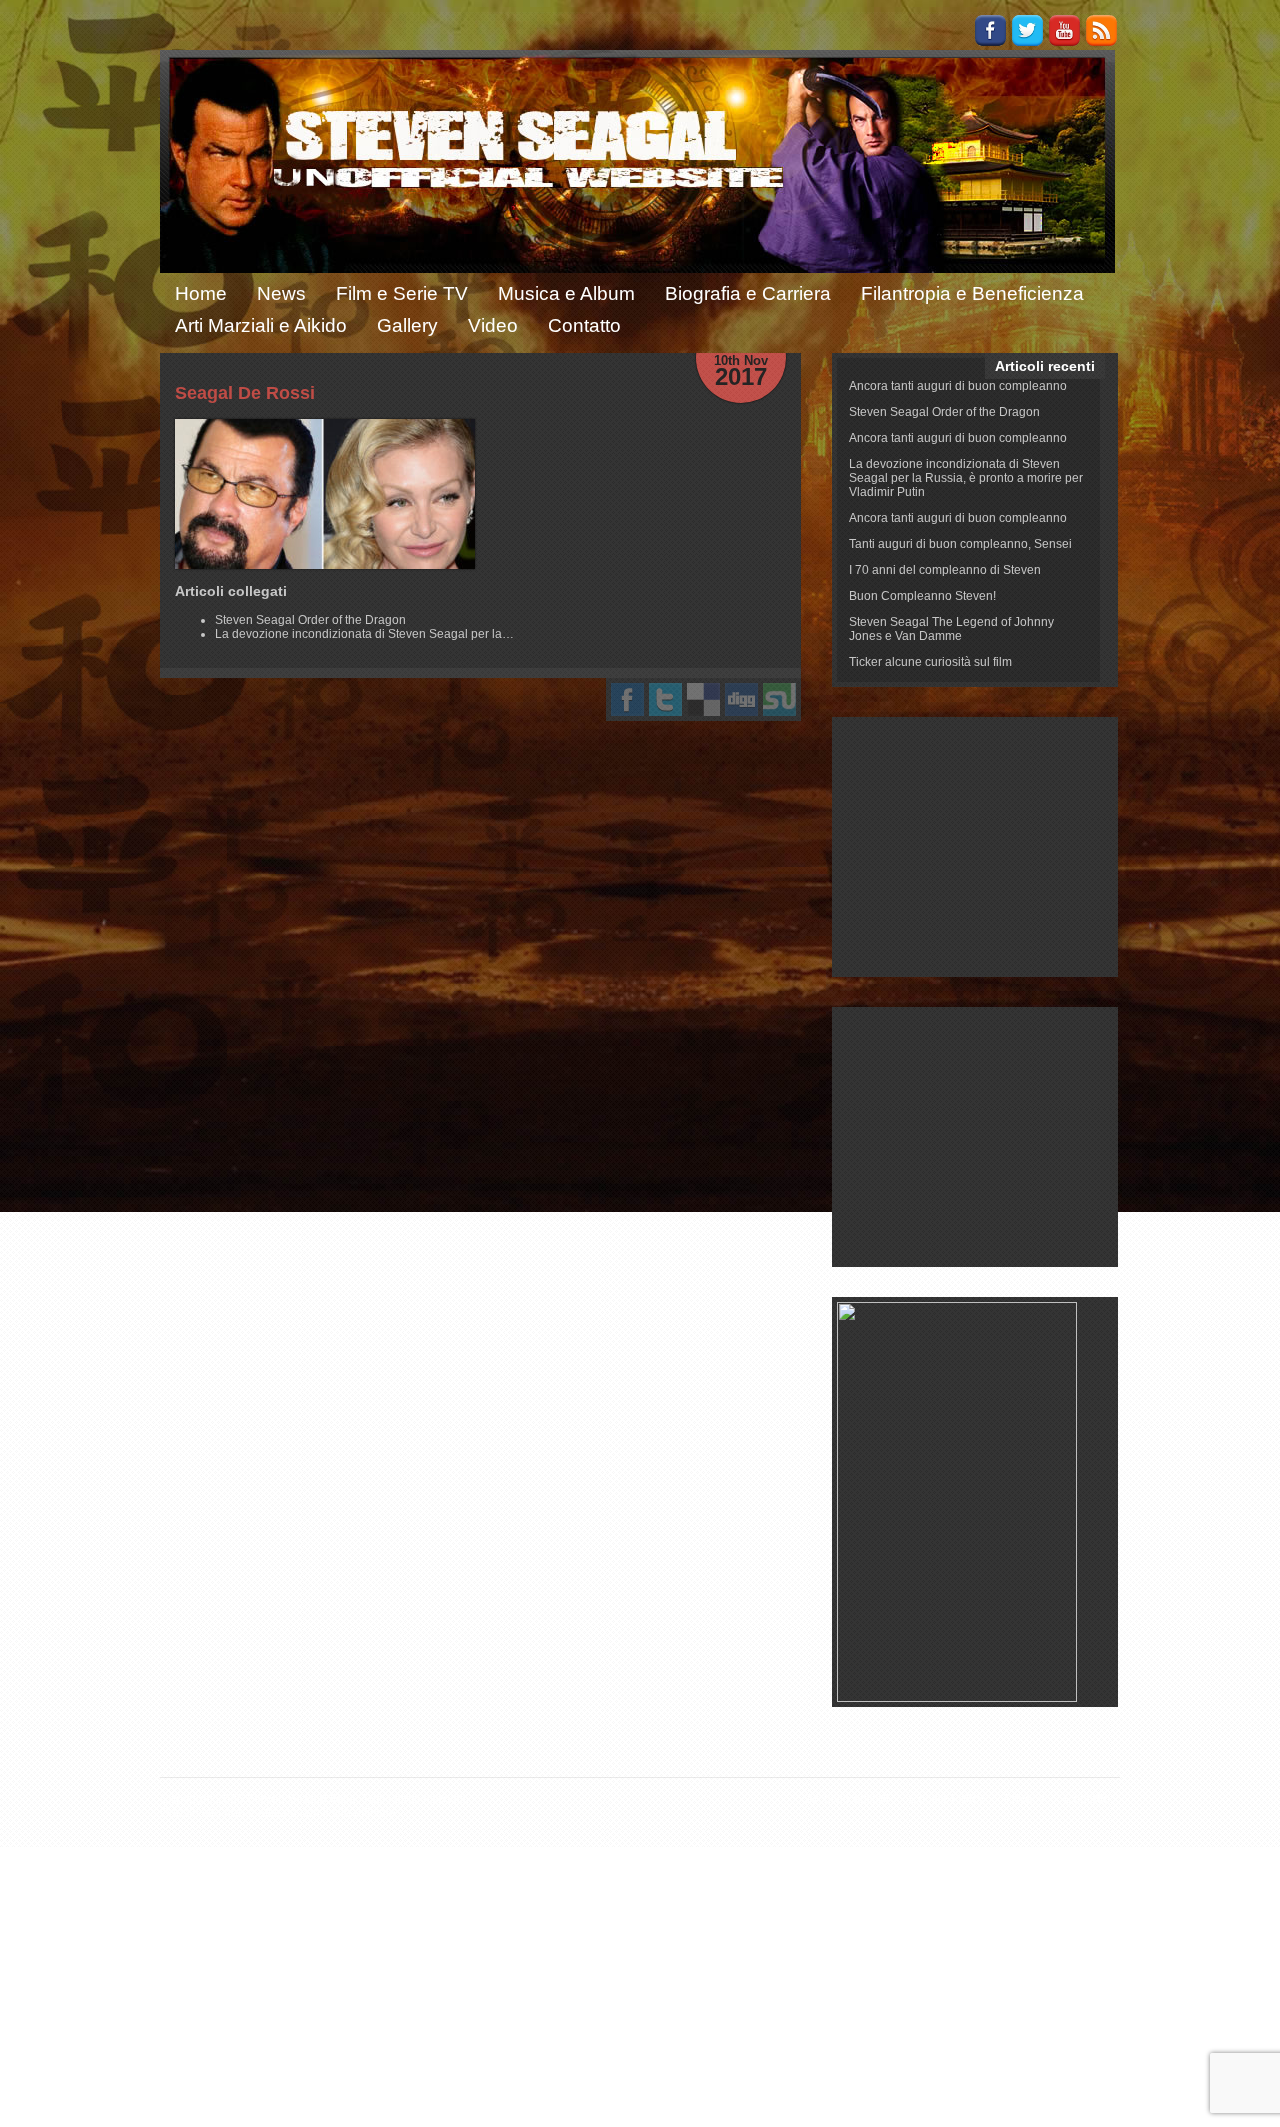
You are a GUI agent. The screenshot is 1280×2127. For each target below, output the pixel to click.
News (281, 293)
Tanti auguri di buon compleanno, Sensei (960, 544)
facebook (627, 699)
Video (493, 325)
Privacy (1024, 1799)
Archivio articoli (847, 1799)
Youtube (1064, 30)
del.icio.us (703, 699)
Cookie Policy (946, 1799)
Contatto (584, 325)
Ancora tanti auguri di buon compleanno (958, 386)
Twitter (1027, 30)
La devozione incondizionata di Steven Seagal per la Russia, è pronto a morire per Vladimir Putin (966, 478)
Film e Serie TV (402, 293)
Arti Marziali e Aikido (261, 325)
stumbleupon (779, 699)
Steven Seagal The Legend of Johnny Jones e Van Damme (951, 629)
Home (201, 293)
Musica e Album (566, 293)
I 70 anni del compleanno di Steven (945, 570)
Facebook (990, 30)
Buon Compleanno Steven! (922, 596)
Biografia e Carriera (748, 293)
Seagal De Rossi (245, 393)
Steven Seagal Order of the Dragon (944, 412)
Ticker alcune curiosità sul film (930, 662)
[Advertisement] (975, 847)
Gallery (407, 325)
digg (741, 699)
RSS (1101, 30)
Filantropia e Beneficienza (972, 293)
